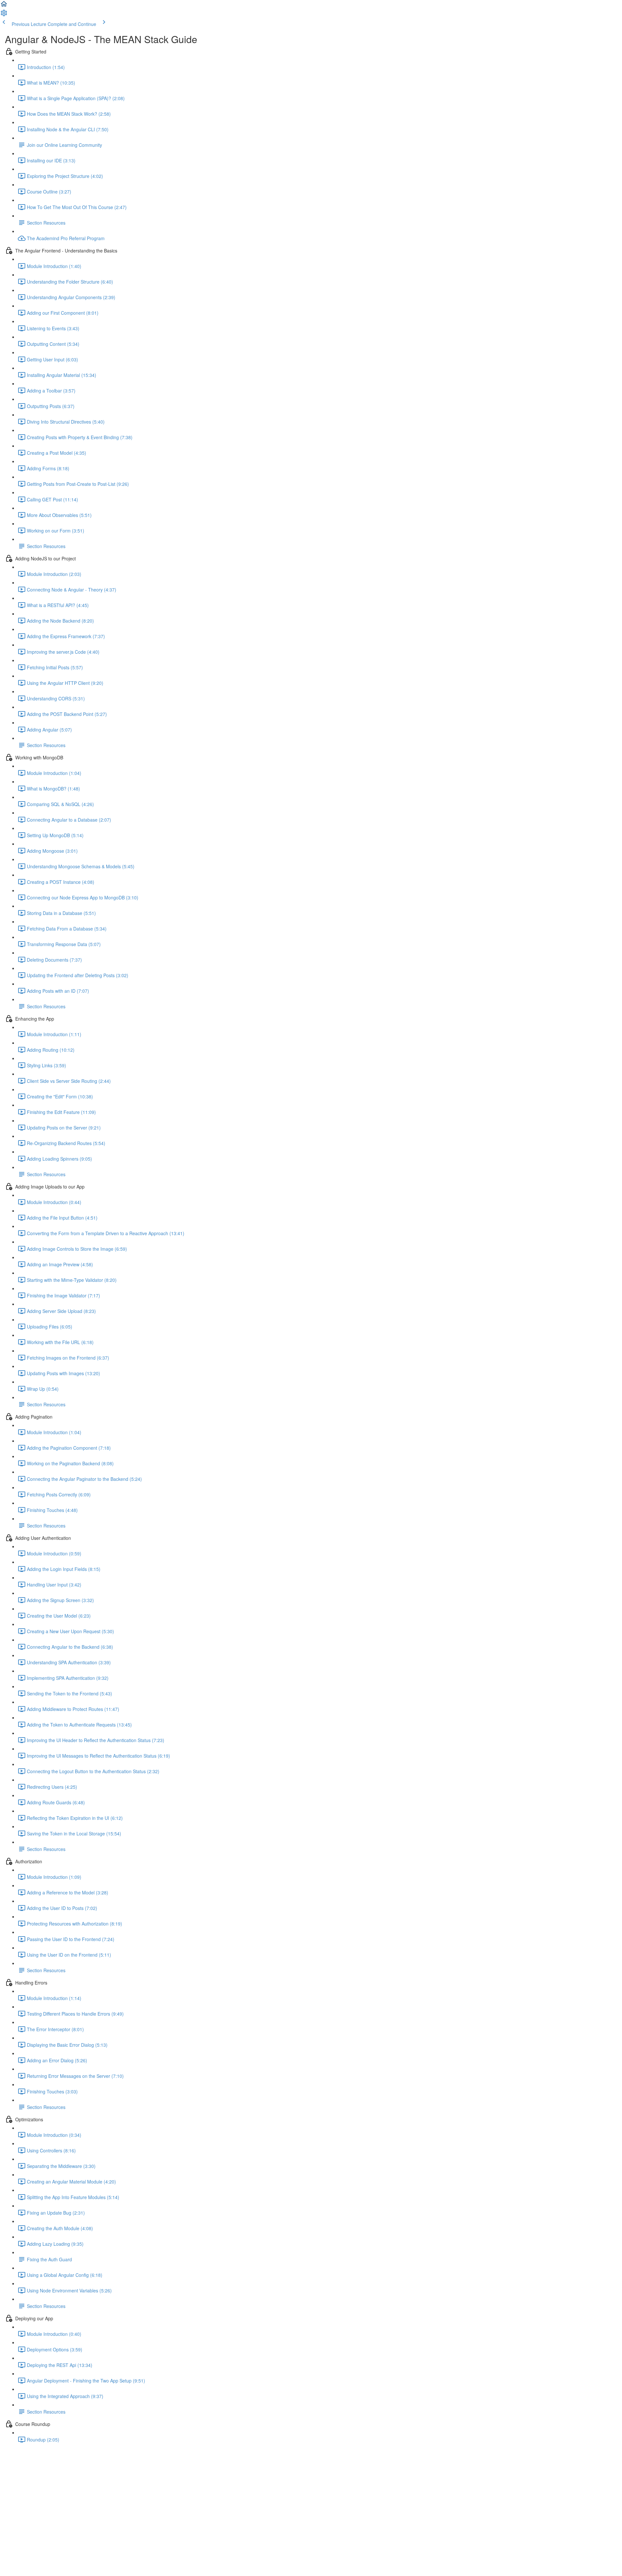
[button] (4, 6)
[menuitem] (4, 15)
